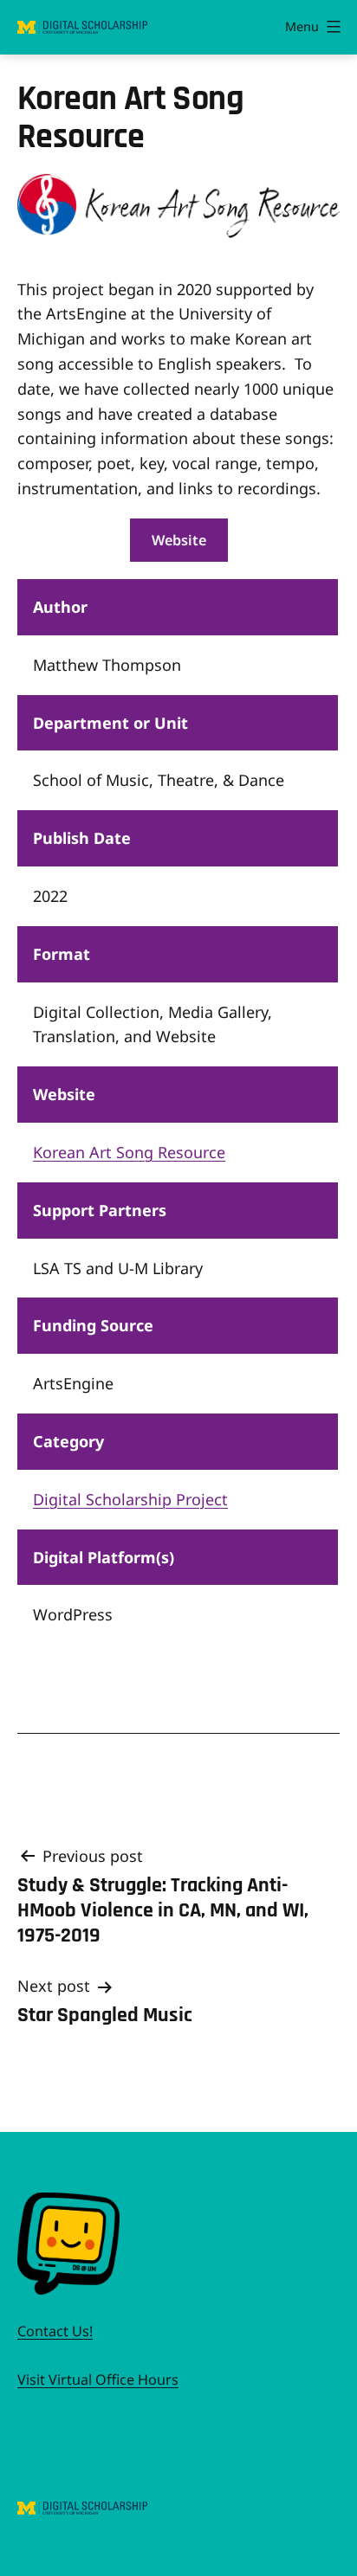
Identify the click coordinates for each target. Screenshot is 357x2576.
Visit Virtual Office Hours (98, 2380)
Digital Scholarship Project (130, 1499)
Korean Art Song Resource (129, 1152)
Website (179, 540)
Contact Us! (55, 2331)
